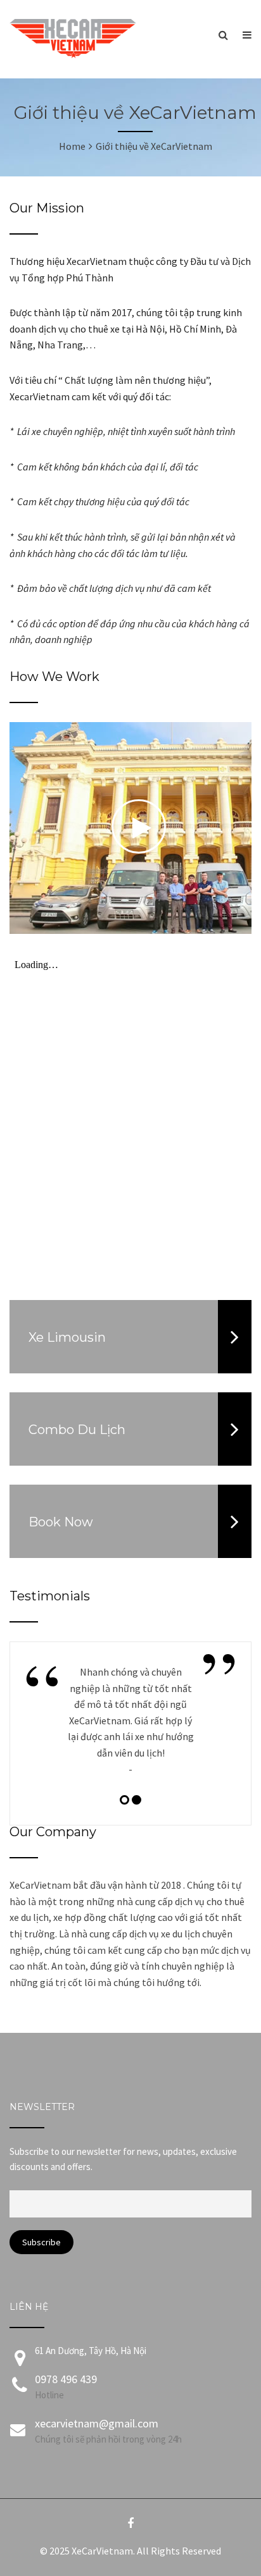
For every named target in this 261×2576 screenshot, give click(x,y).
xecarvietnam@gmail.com (97, 2423)
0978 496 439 (66, 2379)
